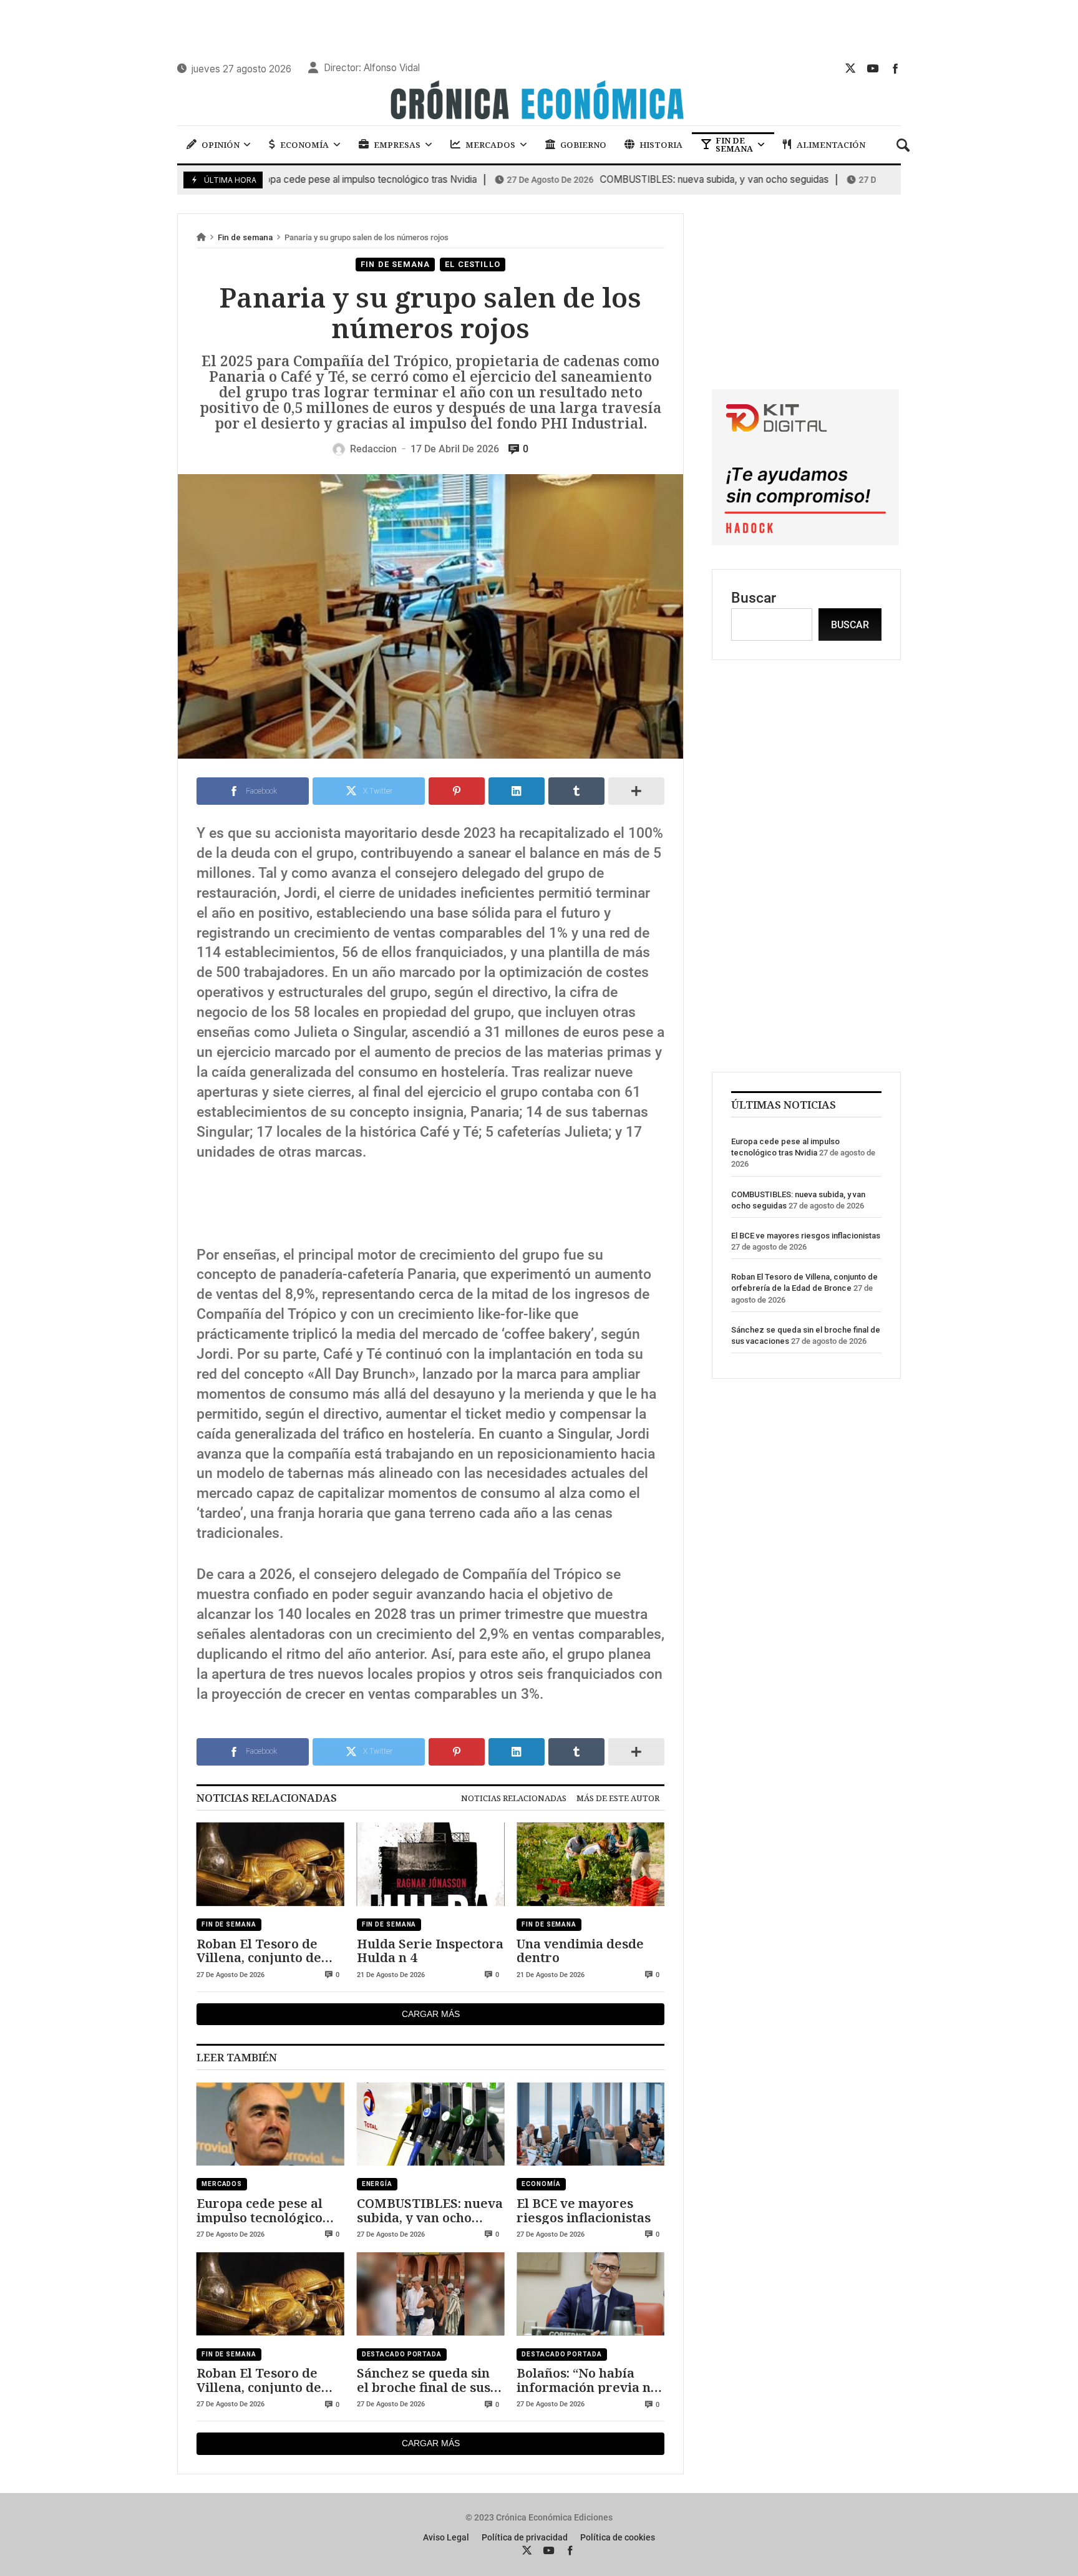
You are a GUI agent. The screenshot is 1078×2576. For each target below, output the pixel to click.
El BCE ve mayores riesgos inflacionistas (584, 2210)
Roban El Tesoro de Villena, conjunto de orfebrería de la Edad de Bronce (265, 1951)
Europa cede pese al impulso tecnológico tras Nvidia (287, 180)
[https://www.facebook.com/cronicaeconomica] (895, 68)
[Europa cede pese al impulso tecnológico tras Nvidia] (270, 2124)
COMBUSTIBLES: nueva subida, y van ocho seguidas (638, 180)
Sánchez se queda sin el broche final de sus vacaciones (424, 2380)
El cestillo (473, 264)
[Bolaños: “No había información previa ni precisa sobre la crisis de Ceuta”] (590, 2294)
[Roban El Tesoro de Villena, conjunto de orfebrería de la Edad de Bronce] (270, 1865)
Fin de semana (245, 237)
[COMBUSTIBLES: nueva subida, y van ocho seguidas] (431, 2124)
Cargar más (431, 2014)
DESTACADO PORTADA (402, 2354)
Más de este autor (618, 1798)
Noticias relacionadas (514, 1798)
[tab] (514, 1798)
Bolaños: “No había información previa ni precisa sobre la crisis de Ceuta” (586, 2380)
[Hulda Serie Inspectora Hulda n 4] (431, 1865)
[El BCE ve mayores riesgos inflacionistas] (590, 2124)
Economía (541, 2184)
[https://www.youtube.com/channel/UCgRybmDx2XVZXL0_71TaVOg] (873, 68)
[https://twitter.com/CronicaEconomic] (850, 68)
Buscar (754, 598)
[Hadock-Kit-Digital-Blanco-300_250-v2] (805, 541)
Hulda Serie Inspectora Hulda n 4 (430, 1951)
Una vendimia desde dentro (580, 1951)
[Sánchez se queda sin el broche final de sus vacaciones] (431, 2294)
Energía (377, 2184)
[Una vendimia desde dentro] (590, 1865)
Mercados (222, 2184)
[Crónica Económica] (539, 102)
